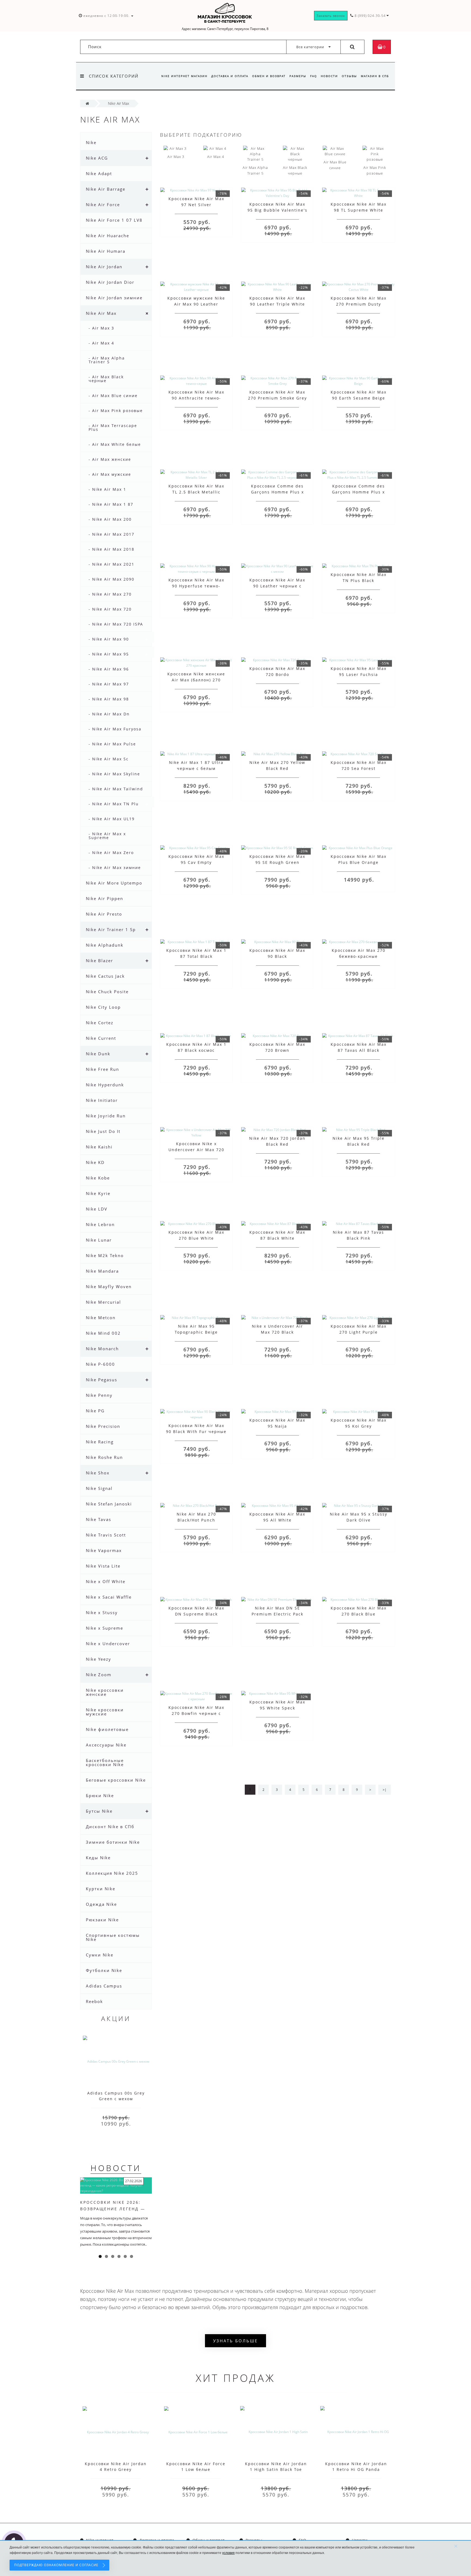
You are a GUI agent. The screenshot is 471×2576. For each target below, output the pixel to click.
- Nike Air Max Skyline (114, 774)
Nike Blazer (99, 961)
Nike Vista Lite (103, 1566)
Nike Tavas (99, 1519)
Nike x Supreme (105, 1628)
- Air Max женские (110, 459)
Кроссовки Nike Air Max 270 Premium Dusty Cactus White (359, 304)
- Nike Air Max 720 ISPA (116, 624)
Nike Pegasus (102, 1380)
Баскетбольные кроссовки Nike (105, 1762)
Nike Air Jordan (104, 267)
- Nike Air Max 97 (109, 684)
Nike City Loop (103, 1007)
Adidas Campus (104, 1986)
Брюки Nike (100, 1795)
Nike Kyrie (98, 1193)
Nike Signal (99, 1488)
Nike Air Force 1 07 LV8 (114, 220)
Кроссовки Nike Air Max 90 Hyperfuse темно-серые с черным (196, 586)
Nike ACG (97, 158)
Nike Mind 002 (103, 1333)
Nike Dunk (98, 1054)
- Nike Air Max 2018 (111, 549)
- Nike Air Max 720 (110, 609)
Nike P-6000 (100, 1364)
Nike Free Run (102, 1069)
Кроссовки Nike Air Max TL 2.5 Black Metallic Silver (196, 492)
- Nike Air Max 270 (110, 594)
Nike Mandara (102, 1271)
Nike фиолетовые (107, 1729)
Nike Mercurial (103, 1302)
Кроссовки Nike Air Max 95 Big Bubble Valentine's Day (277, 210)
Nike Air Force (103, 205)
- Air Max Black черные (106, 379)
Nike (91, 142)
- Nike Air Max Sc (109, 759)
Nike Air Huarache (108, 236)
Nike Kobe (98, 1178)
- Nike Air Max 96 (109, 669)
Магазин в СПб (375, 76)
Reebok (94, 2001)
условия (228, 2553)
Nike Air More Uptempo (114, 883)
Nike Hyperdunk (105, 1085)
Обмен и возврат (269, 76)
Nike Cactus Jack (105, 976)
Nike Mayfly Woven (109, 1287)
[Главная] (87, 103)
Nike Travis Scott (106, 1535)
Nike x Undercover (108, 1644)
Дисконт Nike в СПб (110, 1827)
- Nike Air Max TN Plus (115, 804)
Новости (329, 76)
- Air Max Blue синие (113, 396)
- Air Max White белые (115, 444)
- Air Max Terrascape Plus (113, 427)
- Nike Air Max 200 (110, 519)
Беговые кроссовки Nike (116, 1780)
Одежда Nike (101, 1904)
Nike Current (101, 1038)
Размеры (298, 76)
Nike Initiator (102, 1100)
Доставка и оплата (230, 76)
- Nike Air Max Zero (111, 853)
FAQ (314, 76)
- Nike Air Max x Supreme (107, 836)
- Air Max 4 (101, 343)
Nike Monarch (102, 1349)
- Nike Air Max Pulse (112, 744)
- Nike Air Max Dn (109, 714)
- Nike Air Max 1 (107, 489)
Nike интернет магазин (184, 76)
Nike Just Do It (103, 1131)
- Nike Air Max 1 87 (111, 504)
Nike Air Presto (104, 914)
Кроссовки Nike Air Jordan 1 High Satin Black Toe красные (276, 2469)
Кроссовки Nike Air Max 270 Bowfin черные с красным (196, 1713)
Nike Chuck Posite (107, 992)
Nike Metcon (101, 1318)
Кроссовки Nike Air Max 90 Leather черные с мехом (277, 586)
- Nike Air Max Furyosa (115, 729)
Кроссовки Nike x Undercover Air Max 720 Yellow (196, 1150)
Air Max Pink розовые (375, 170)
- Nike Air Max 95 (109, 654)
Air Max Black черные (295, 170)
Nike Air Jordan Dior (110, 282)
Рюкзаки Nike (102, 1920)
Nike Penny (99, 1395)
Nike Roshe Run (104, 1457)
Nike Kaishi (99, 1147)
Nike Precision (103, 1426)
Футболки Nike (104, 1970)
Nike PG (95, 1411)
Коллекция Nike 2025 (112, 1873)
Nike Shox (98, 1473)
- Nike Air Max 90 (109, 639)
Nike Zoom (99, 1675)
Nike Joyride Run (106, 1116)
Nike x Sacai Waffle (109, 1597)
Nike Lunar (99, 1240)
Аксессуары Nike (106, 1745)
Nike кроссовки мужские (105, 1712)
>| (385, 1790)
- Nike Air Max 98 (109, 699)
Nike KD (95, 1162)
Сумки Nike (100, 1955)
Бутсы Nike (99, 1811)
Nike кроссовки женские (105, 1692)
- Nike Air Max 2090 (111, 579)
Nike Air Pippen (105, 898)
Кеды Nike (98, 1858)
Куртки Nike (101, 1889)
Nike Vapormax (104, 1550)
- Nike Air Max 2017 (111, 534)
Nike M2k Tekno (105, 1255)
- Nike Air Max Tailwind (116, 789)
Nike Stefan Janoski (109, 1504)
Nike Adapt (99, 173)
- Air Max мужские (110, 474)
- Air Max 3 (101, 328)
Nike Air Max (101, 313)
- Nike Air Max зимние (115, 868)
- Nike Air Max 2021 (111, 564)
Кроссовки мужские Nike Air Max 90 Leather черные (196, 304)
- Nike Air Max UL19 (112, 819)
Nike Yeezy (99, 1659)
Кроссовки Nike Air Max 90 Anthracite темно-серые (196, 398)
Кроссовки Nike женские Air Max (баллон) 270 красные (196, 680)
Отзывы (349, 76)
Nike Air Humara (106, 251)
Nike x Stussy (102, 1612)
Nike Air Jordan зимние (114, 298)
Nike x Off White (106, 1581)
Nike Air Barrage (106, 189)
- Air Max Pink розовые (116, 411)
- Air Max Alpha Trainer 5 (107, 360)
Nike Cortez (100, 1023)
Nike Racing (100, 1442)
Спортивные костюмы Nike (113, 1937)
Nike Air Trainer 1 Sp (111, 929)
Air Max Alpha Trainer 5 (255, 170)
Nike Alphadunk (105, 945)
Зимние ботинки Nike (113, 1842)
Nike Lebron (100, 1224)
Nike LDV (97, 1209)
